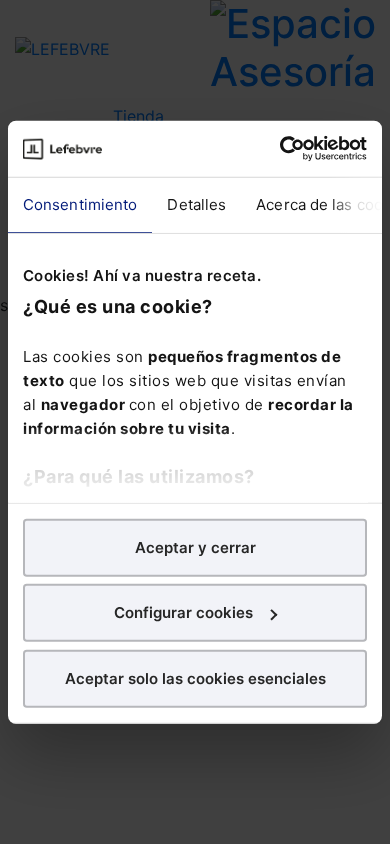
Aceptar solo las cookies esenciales (195, 677)
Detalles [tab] (196, 203)
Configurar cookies (183, 612)
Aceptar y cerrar (195, 546)
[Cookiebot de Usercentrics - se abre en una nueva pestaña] (280, 149)
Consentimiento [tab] (80, 203)
